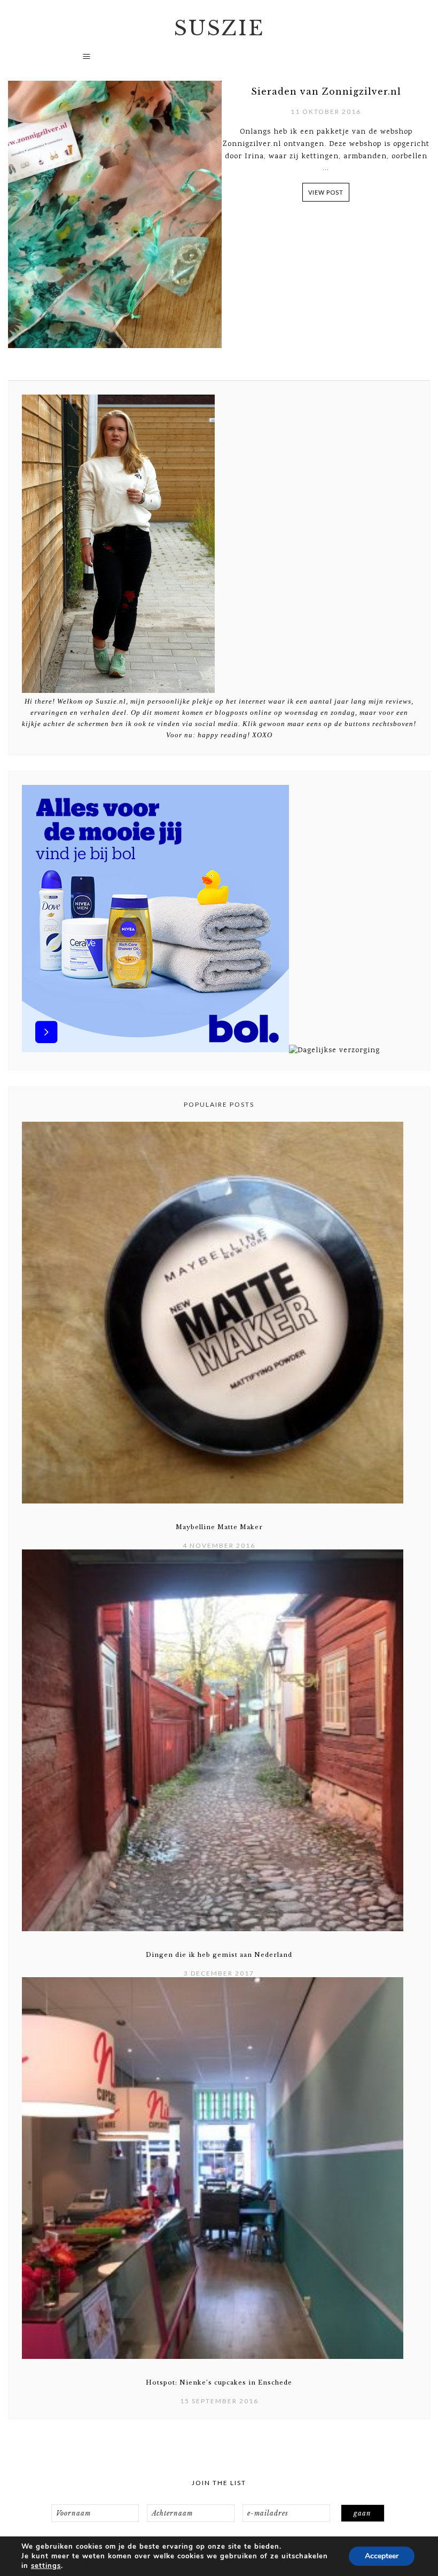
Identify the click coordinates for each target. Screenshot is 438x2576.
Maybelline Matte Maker (219, 1527)
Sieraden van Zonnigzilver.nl (326, 91)
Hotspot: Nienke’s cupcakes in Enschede (219, 2382)
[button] (219, 61)
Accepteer (382, 2556)
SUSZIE (219, 28)
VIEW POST (326, 192)
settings (46, 2566)
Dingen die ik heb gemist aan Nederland (219, 1955)
